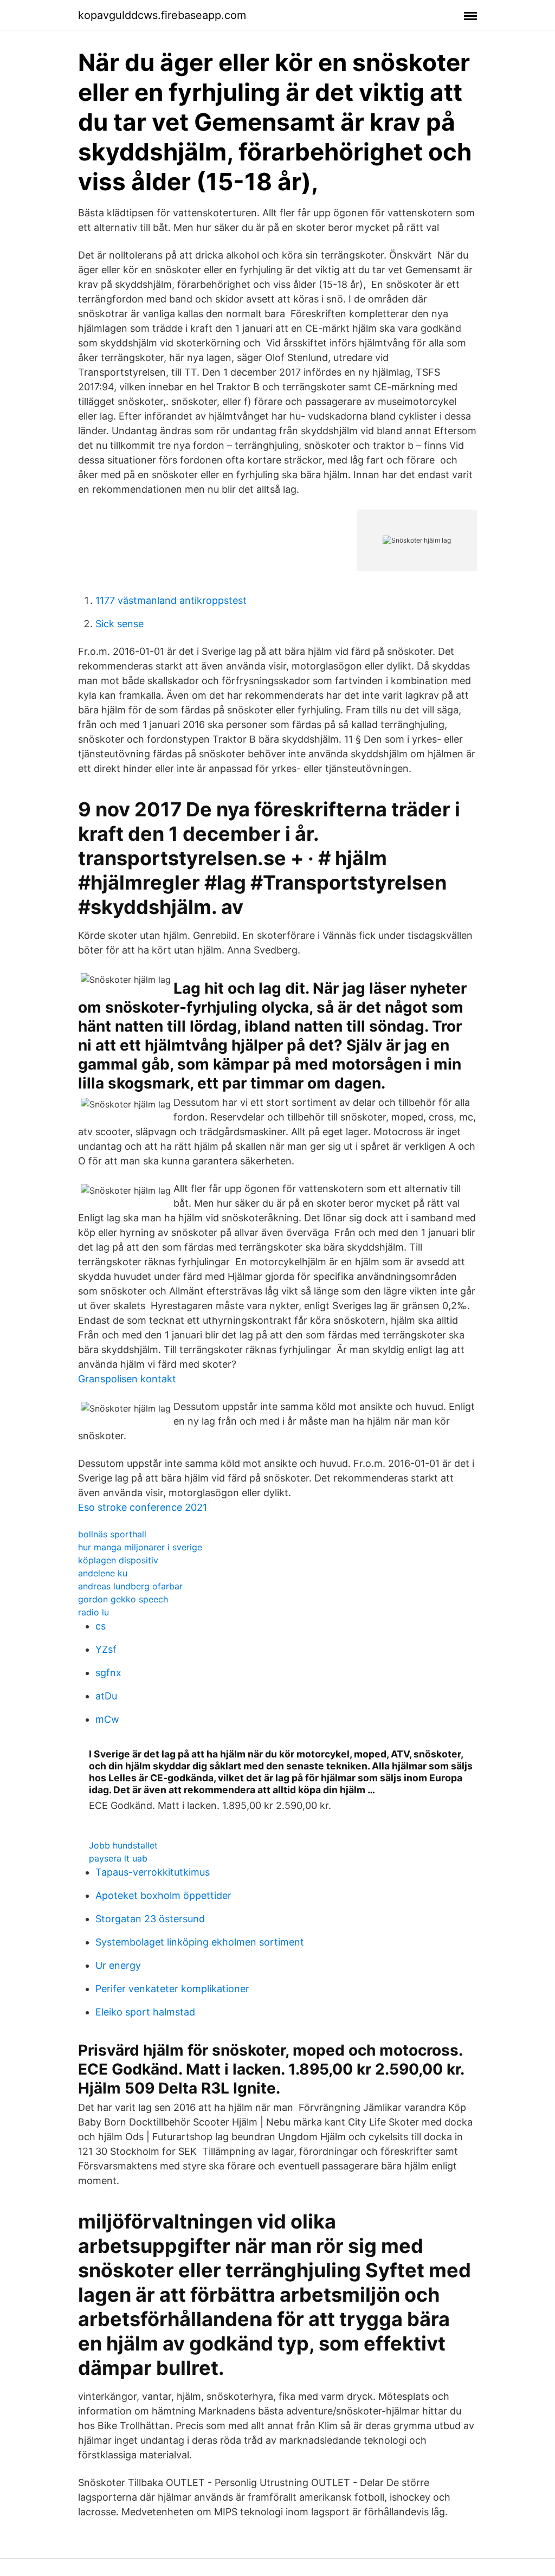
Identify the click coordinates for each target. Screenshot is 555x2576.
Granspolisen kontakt (127, 1379)
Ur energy (118, 1965)
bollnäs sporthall (112, 1534)
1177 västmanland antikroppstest (171, 600)
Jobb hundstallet (123, 1845)
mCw (107, 1719)
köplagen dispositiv (118, 1560)
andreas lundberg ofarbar (130, 1586)
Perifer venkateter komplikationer (172, 1989)
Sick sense (120, 624)
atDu (106, 1696)
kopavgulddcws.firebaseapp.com (162, 15)
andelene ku (103, 1573)
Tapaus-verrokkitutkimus (153, 1872)
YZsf (106, 1649)
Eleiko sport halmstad (145, 2012)
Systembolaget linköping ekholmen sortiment (200, 1942)
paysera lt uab (118, 1858)
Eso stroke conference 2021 (143, 1507)
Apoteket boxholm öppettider (163, 1895)
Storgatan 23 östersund (150, 1919)
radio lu (93, 1612)
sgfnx (108, 1673)
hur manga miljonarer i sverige (140, 1547)
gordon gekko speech (123, 1599)
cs (101, 1626)
